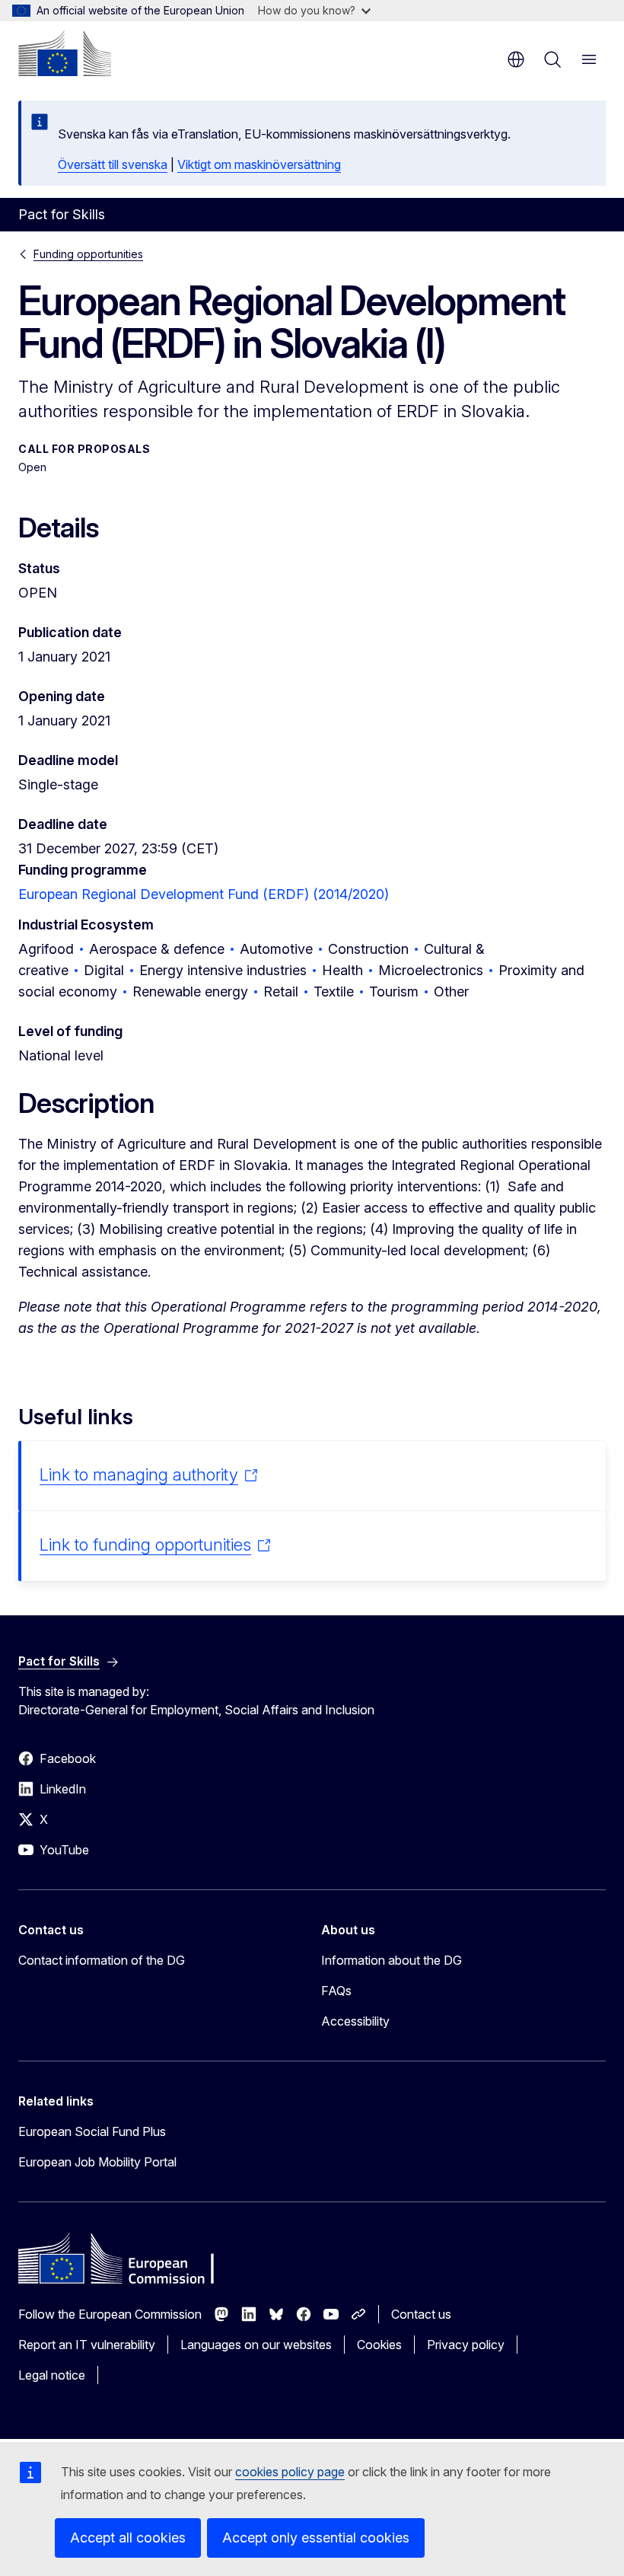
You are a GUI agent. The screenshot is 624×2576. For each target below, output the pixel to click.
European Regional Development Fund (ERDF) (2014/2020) (204, 894)
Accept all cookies (128, 2538)
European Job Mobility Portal (97, 2162)
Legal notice (52, 2375)
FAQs (336, 1991)
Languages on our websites (256, 2345)
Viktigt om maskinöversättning (259, 164)
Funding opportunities (88, 254)
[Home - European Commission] (65, 53)
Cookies (379, 2345)
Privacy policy (466, 2345)
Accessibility (355, 2021)
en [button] (516, 59)
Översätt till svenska (113, 164)
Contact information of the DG (102, 1960)
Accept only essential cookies (316, 2538)
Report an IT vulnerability (87, 2345)
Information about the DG (392, 1960)
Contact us (421, 2314)
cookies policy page (290, 2472)
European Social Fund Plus (92, 2131)
